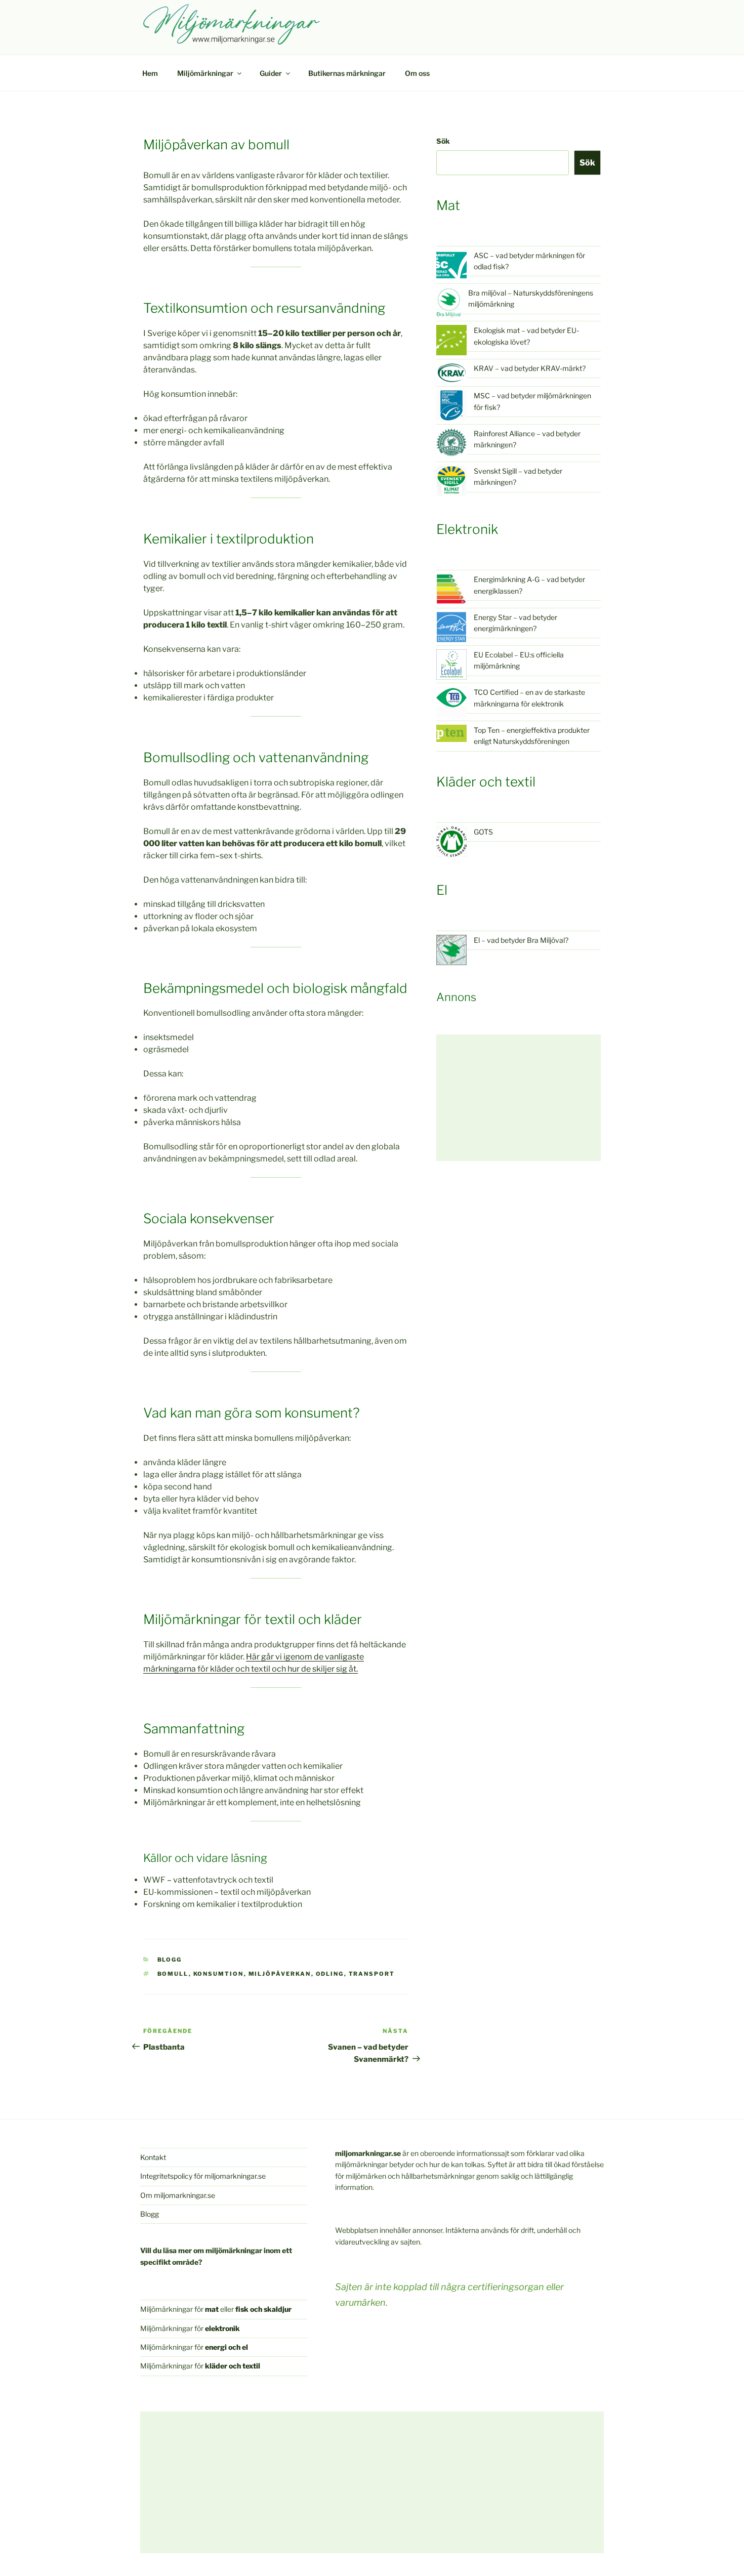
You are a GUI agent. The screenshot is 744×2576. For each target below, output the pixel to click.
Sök (443, 141)
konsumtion (219, 1974)
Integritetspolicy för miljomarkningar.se (203, 2176)
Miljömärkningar (205, 73)
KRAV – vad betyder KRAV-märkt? (530, 368)
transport (372, 1974)
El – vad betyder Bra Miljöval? (521, 940)
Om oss (417, 73)
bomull (173, 1974)
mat (212, 2309)
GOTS (483, 832)
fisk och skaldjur (263, 2309)
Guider (271, 73)
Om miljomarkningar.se (178, 2195)
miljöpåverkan (280, 1974)
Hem (150, 73)
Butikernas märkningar (347, 73)
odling (330, 1974)
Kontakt (153, 2157)
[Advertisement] (519, 1098)
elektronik (222, 2328)
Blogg (170, 1960)
